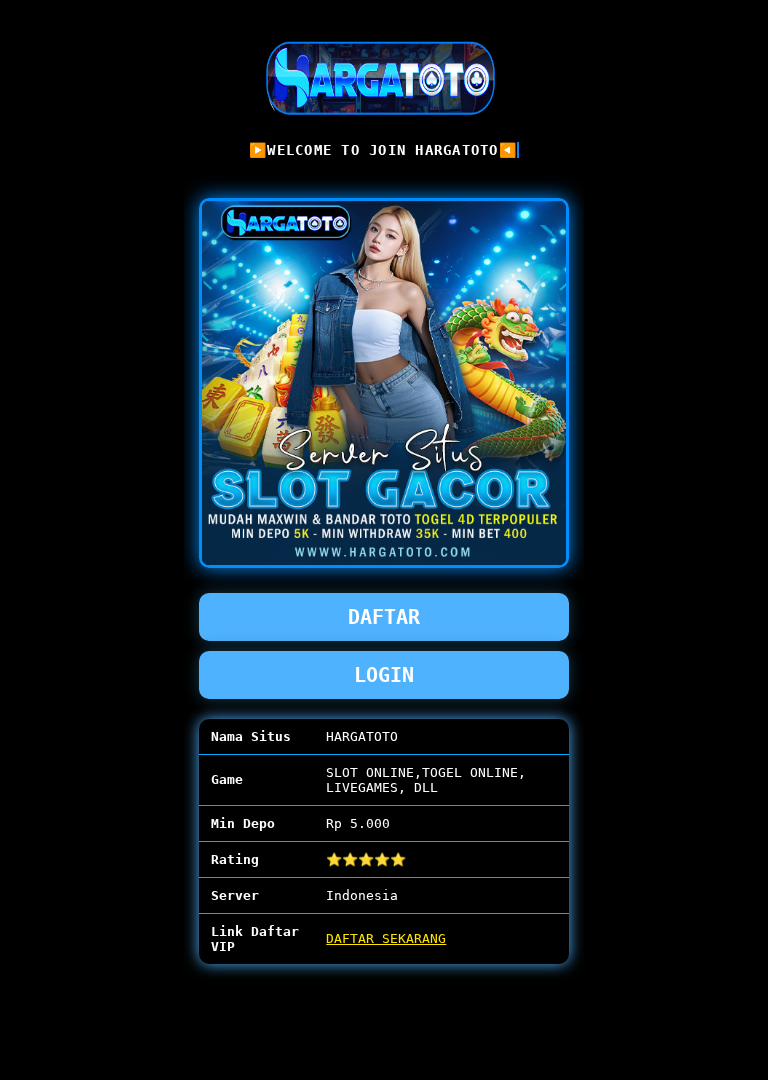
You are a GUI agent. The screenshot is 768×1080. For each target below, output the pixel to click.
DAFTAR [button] (384, 617)
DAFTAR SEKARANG (386, 938)
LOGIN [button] (384, 675)
